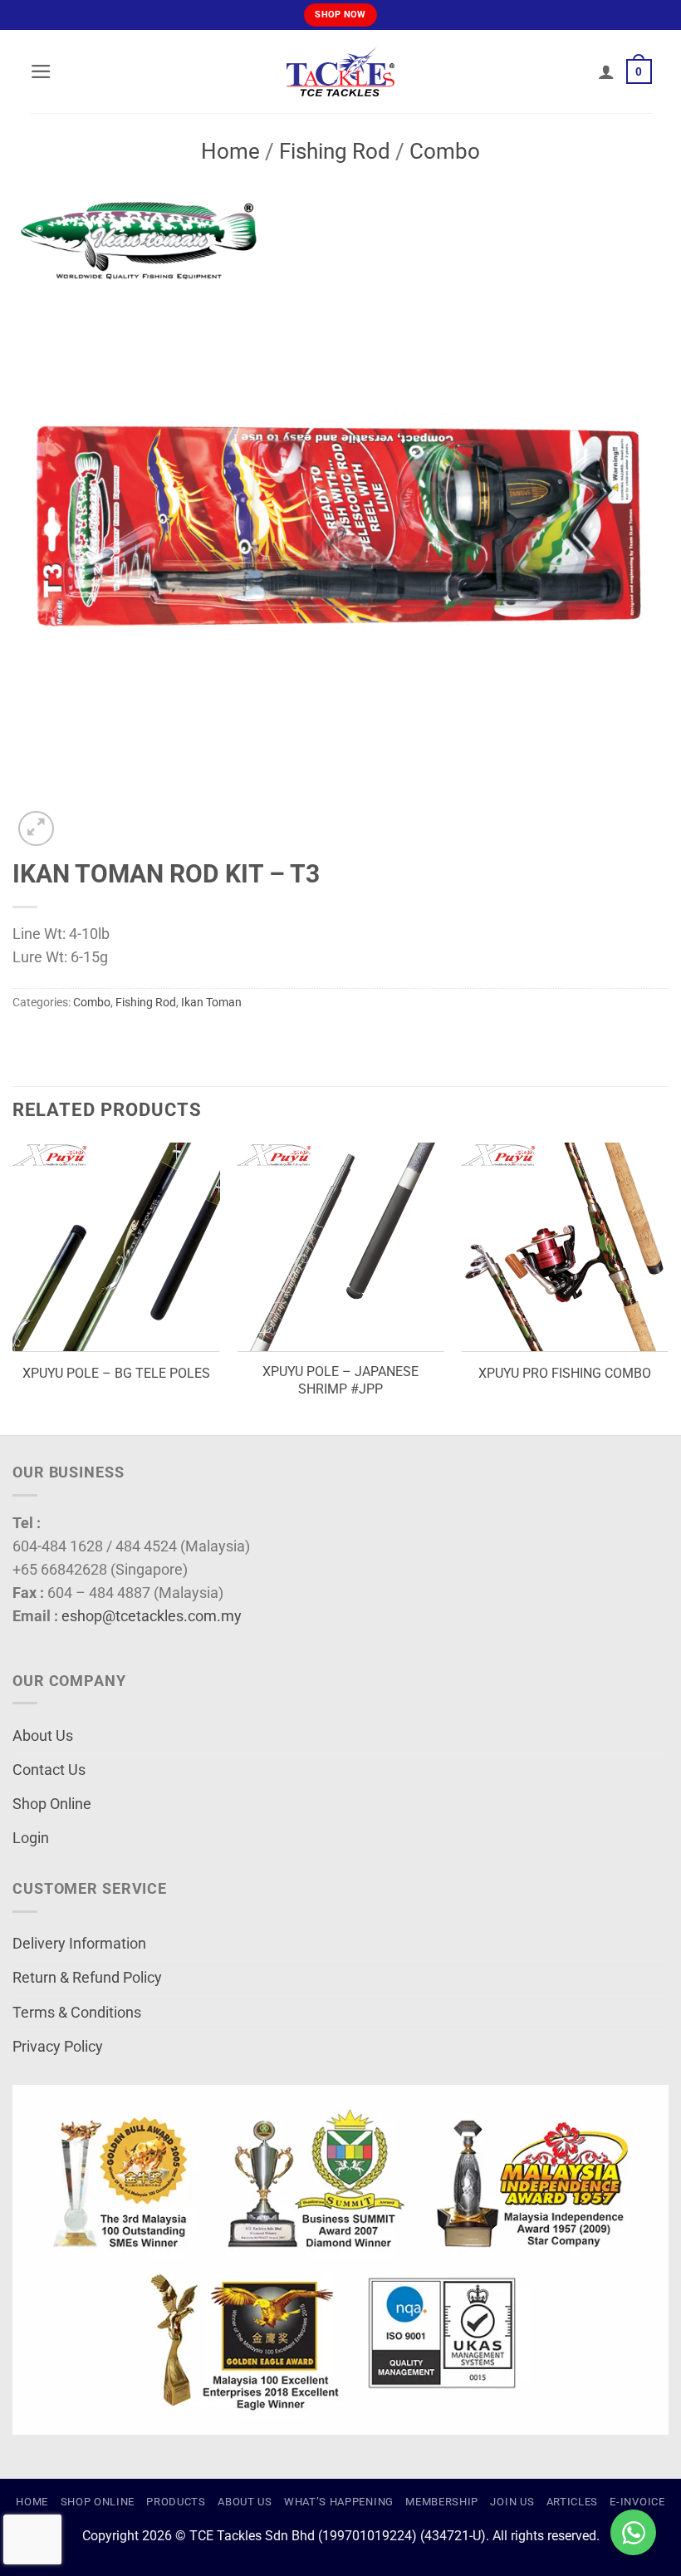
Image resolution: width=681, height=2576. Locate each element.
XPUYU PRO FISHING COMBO (565, 1373)
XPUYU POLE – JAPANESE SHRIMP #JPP (340, 1380)
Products (176, 2502)
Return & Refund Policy (87, 1978)
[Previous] (13, 1287)
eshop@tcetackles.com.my (152, 1616)
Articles (572, 2502)
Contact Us (49, 1770)
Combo (445, 151)
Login (31, 1838)
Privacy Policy (58, 2047)
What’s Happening (339, 2502)
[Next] (668, 1287)
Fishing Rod (335, 151)
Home (230, 151)
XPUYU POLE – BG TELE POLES (116, 1373)
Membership (442, 2502)
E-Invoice (637, 2502)
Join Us (512, 2502)
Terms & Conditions (77, 2013)
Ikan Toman (211, 1002)
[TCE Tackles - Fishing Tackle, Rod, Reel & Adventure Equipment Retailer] (340, 71)
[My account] (606, 71)
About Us (43, 1736)
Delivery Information (79, 1944)
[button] (41, 71)
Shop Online (52, 1804)
